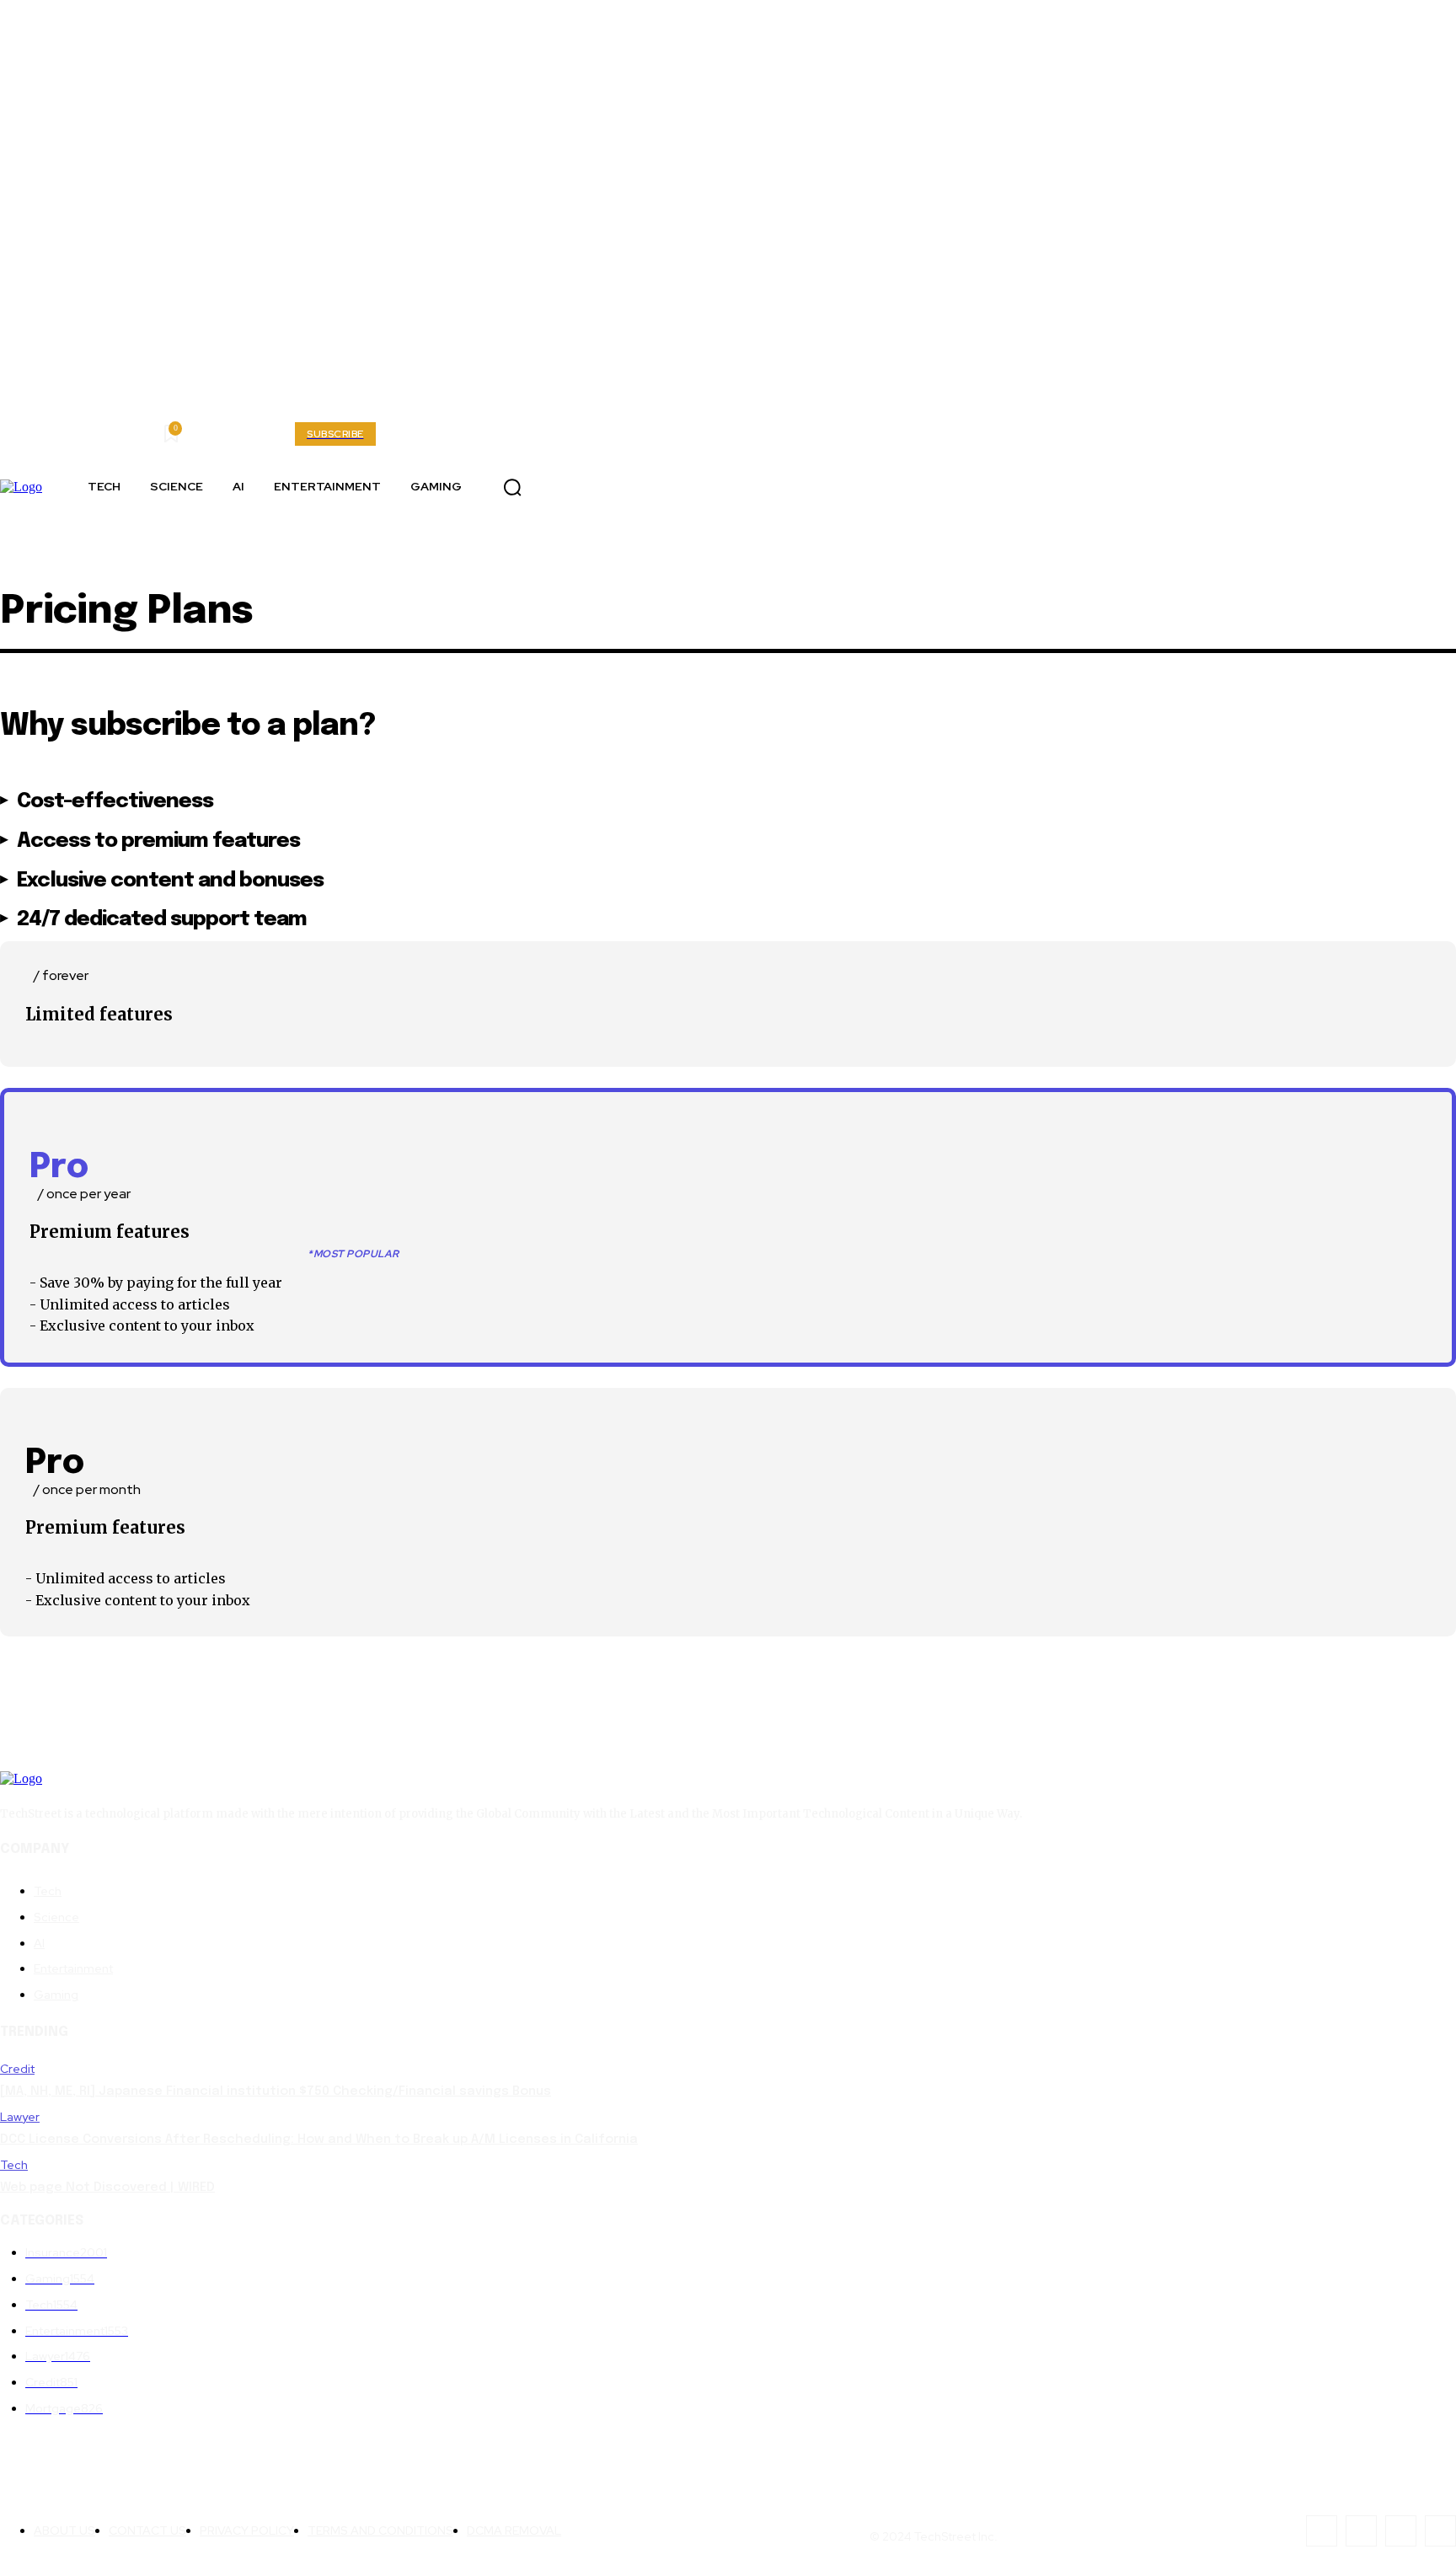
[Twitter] (665, 487)
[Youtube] (551, 487)
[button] (512, 487)
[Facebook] (589, 487)
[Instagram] (627, 487)
